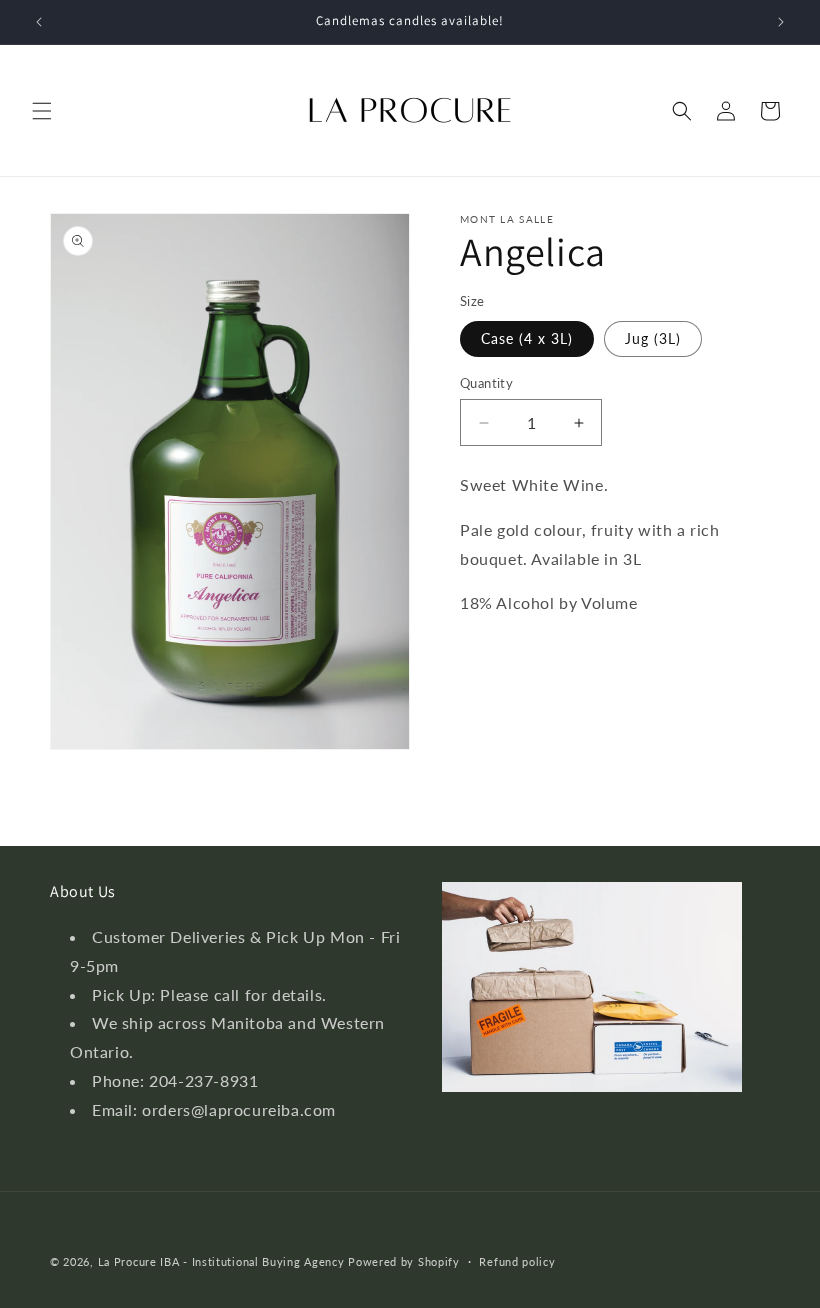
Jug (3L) (653, 338)
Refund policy (517, 1261)
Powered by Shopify (404, 1261)
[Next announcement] (781, 22)
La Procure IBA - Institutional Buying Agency (221, 1261)
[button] (42, 111)
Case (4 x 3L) (527, 338)
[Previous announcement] (39, 22)
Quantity (486, 383)
